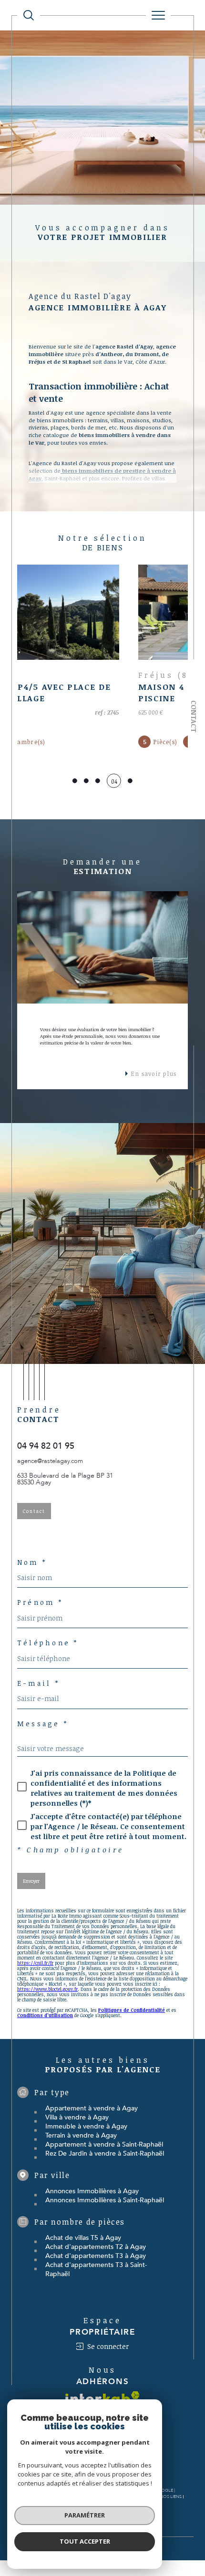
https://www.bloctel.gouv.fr (47, 1989)
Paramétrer (85, 2515)
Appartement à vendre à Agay (92, 2108)
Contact (194, 716)
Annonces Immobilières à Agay (92, 2191)
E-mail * (38, 1683)
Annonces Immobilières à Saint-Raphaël (105, 2200)
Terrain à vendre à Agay (81, 2135)
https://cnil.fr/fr (35, 1963)
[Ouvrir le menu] (158, 15)
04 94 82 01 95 (46, 1446)
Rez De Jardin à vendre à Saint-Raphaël (105, 2153)
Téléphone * (48, 1643)
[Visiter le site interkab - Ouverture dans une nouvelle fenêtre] (102, 2398)
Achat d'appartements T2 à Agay (96, 2247)
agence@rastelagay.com (50, 1461)
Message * (43, 1724)
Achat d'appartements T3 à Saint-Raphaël (96, 2269)
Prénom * (40, 1602)
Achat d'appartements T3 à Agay (96, 2256)
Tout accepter (85, 2541)
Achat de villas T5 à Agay (83, 2238)
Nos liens (171, 2496)
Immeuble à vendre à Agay (86, 2126)
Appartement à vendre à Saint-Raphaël (104, 2144)
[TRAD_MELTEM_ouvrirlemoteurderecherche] (29, 15)
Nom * (32, 1562)
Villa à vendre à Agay (77, 2117)
